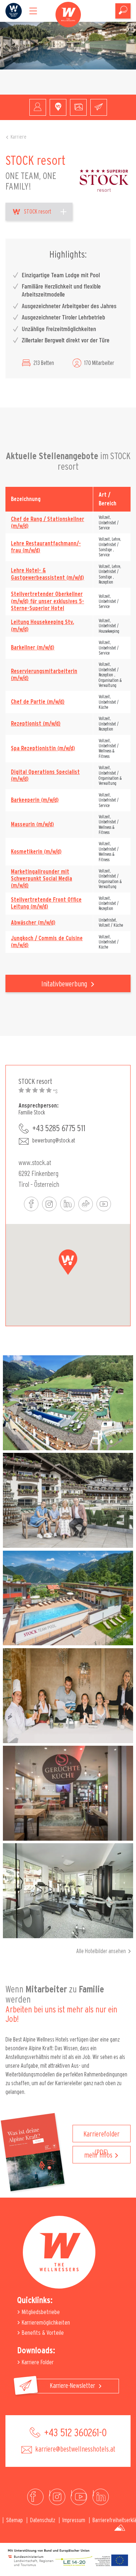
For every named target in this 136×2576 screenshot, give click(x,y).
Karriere (18, 137)
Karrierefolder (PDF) (102, 2136)
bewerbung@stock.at (54, 1141)
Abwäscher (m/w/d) (33, 923)
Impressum (74, 2520)
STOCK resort (38, 212)
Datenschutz (43, 2520)
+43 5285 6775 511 (59, 1129)
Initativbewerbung (65, 984)
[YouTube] (79, 2497)
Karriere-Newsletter (73, 2386)
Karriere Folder (37, 2362)
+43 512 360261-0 (74, 2433)
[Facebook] (35, 2497)
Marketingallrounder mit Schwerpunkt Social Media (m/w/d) (42, 879)
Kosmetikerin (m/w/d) (36, 852)
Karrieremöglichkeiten (45, 2323)
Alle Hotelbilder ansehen (101, 1951)
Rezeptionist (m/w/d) (36, 724)
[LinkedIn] (101, 2497)
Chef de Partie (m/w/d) (38, 702)
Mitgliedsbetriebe (40, 2312)
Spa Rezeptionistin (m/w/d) (43, 748)
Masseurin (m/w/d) (32, 824)
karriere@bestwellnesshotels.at (75, 2449)
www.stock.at (35, 1162)
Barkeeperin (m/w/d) (35, 800)
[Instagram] (57, 2497)
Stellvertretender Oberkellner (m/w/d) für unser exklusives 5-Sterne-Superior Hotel (48, 601)
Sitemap (15, 2520)
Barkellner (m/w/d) (33, 648)
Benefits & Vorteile (42, 2333)
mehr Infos (98, 2155)
